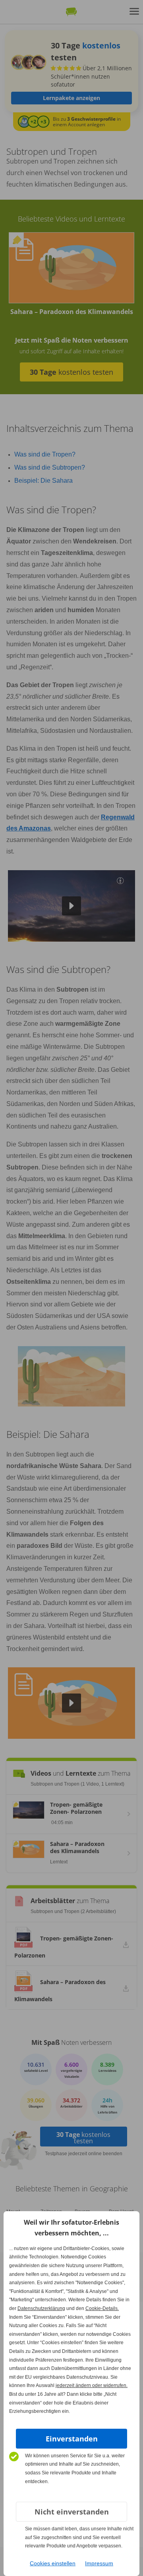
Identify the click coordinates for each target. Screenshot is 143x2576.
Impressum (99, 2563)
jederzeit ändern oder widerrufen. (92, 2385)
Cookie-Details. (102, 2308)
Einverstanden (72, 2439)
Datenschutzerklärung (41, 2308)
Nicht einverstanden (72, 2512)
